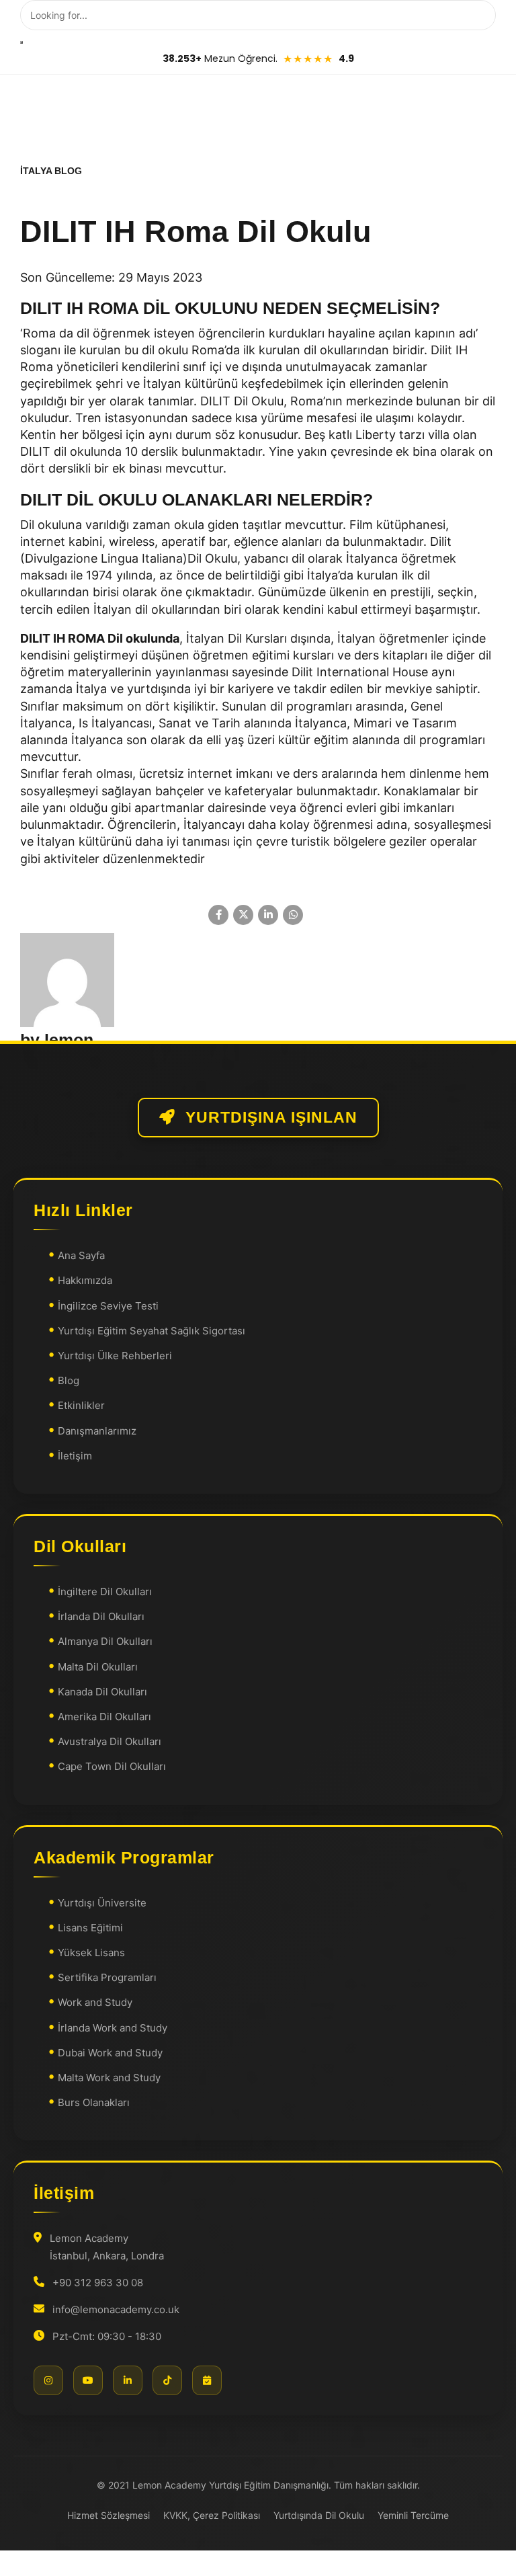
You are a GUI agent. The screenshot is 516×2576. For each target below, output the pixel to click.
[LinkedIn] (128, 2380)
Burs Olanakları (94, 2102)
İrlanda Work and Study (113, 2028)
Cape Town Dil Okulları (112, 1767)
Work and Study (95, 2003)
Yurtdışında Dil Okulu (319, 2515)
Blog (69, 1380)
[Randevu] (207, 2380)
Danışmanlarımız (97, 1431)
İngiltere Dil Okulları (105, 1592)
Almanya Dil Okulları (105, 1642)
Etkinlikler (81, 1406)
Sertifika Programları (107, 1977)
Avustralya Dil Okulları (110, 1741)
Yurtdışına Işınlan (271, 1118)
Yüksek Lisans (91, 1953)
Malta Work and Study (109, 2078)
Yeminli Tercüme (413, 2515)
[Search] (21, 42)
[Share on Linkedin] (268, 915)
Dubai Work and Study (110, 2053)
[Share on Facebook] (218, 915)
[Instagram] (48, 2380)
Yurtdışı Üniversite (102, 1903)
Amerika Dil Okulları (104, 1717)
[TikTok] (167, 2380)
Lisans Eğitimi (90, 1928)
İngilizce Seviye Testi (108, 1306)
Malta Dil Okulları (98, 1667)
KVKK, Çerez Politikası (212, 2515)
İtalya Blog (51, 171)
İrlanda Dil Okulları (101, 1616)
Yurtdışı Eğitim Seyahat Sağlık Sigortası (152, 1331)
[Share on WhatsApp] (293, 915)
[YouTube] (88, 2380)
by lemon (57, 1040)
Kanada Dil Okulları (102, 1692)
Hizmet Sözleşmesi (109, 2515)
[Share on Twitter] (243, 915)
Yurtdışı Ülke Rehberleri (115, 1356)
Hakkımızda (85, 1281)
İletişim (75, 1456)
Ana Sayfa (81, 1255)
